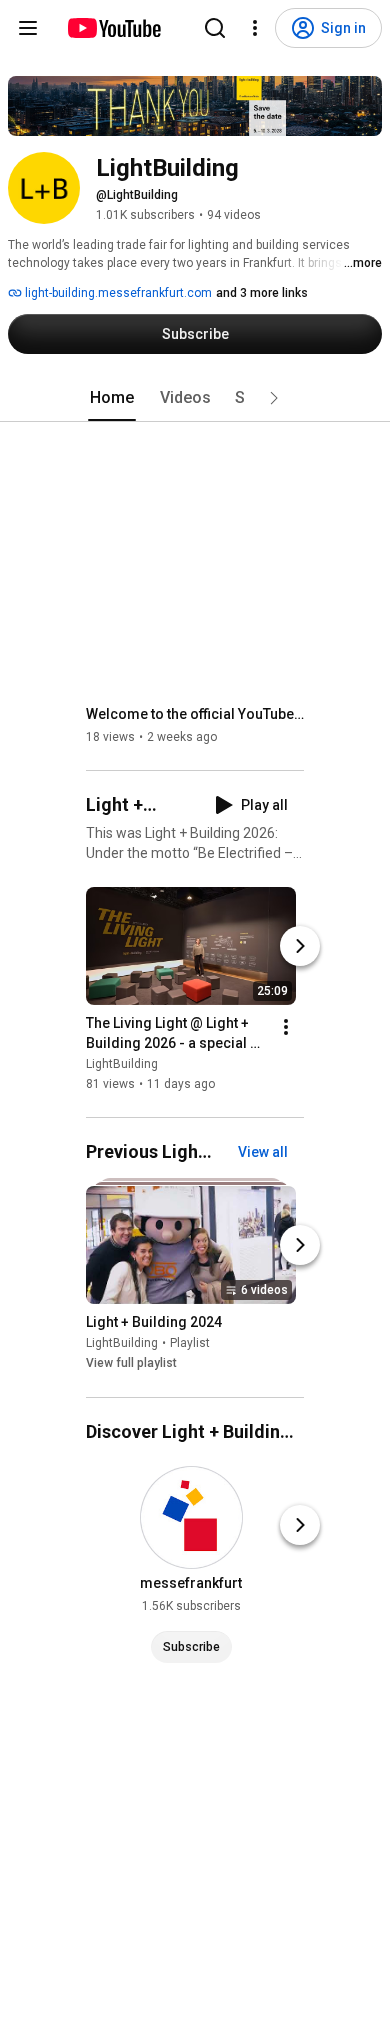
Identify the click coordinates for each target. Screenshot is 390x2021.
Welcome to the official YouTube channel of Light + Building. (195, 714)
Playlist (190, 1344)
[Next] (300, 946)
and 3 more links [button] (262, 293)
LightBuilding (122, 1064)
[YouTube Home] (113, 28)
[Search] (215, 28)
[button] (274, 398)
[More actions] (286, 1027)
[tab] (112, 398)
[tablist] (195, 398)
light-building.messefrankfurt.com (117, 293)
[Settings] (255, 28)
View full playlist (131, 1364)
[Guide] (28, 28)
